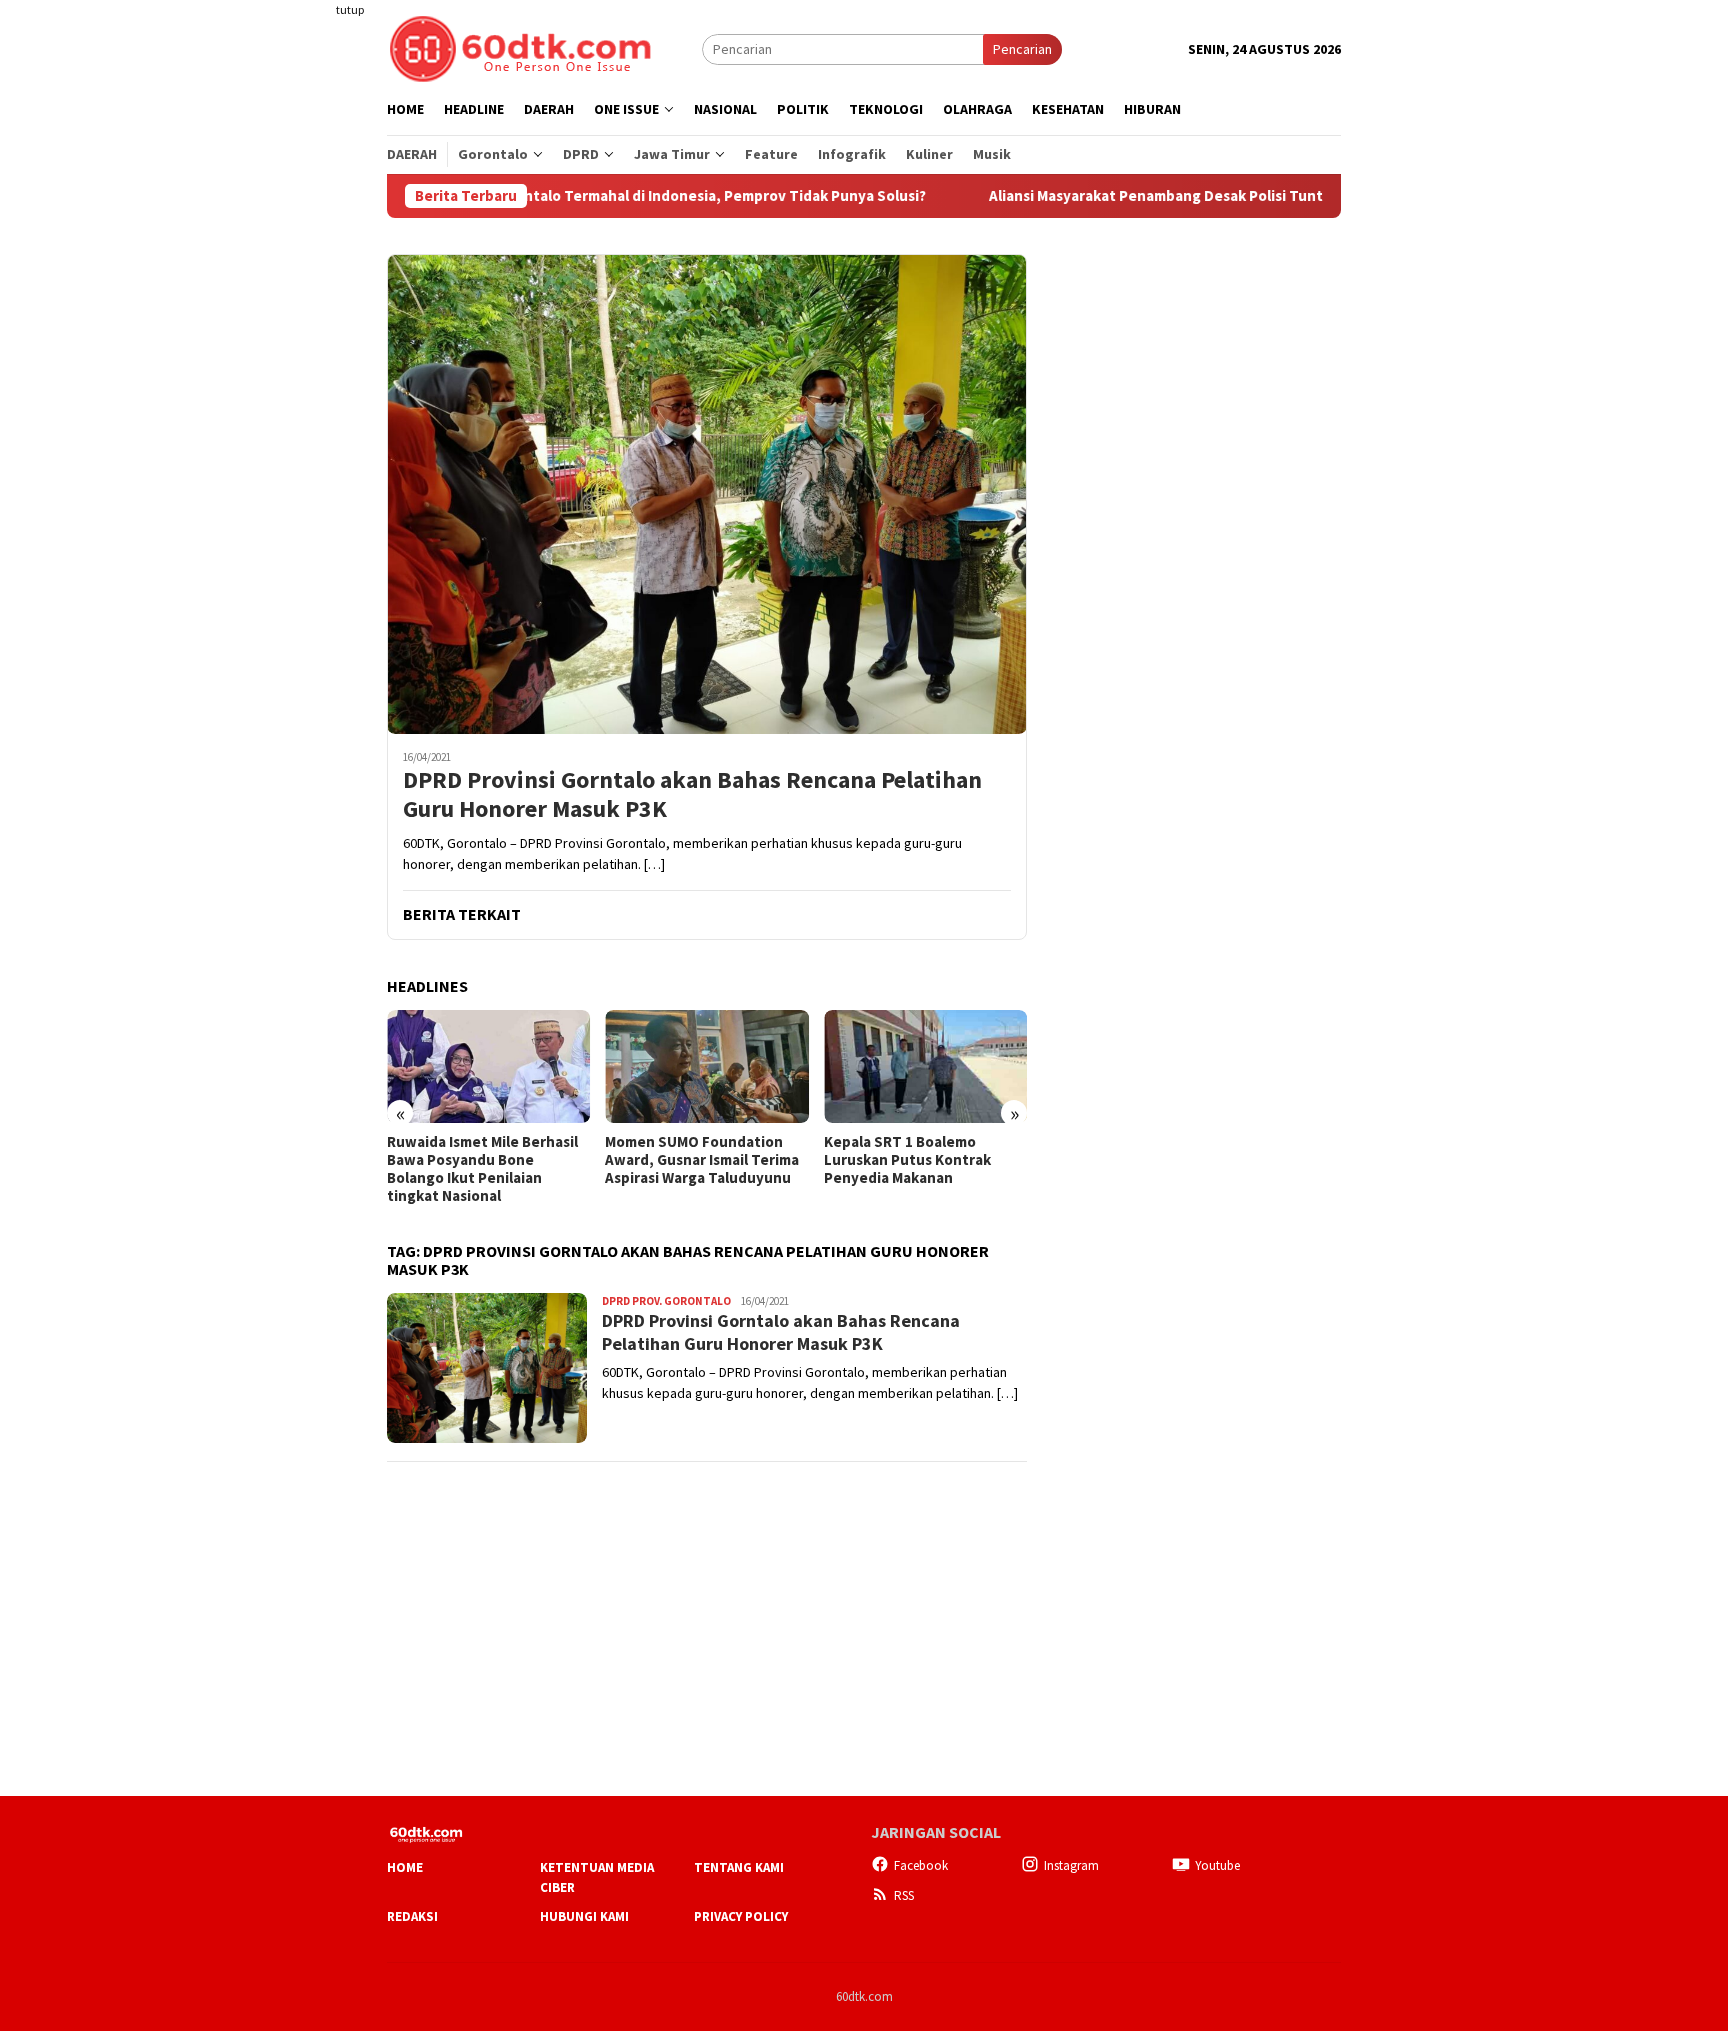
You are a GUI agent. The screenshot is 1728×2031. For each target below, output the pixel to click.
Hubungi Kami (584, 1916)
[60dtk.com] (520, 47)
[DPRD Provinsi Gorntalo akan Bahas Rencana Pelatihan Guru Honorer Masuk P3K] (707, 494)
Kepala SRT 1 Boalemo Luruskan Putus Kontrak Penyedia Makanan (688, 1160)
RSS (904, 1895)
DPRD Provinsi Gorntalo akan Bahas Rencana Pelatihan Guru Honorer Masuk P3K (692, 795)
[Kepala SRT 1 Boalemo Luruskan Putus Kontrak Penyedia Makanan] (706, 1067)
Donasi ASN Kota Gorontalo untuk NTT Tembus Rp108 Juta (918, 1160)
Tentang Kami (739, 1867)
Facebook (921, 1865)
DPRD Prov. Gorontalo (666, 1301)
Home (405, 1867)
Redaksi (412, 1916)
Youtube (1217, 1865)
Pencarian (1022, 49)
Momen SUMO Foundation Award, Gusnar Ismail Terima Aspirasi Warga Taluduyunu (484, 1160)
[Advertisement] (309, 364)
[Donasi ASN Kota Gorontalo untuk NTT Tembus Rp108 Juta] (925, 1067)
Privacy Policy (741, 1916)
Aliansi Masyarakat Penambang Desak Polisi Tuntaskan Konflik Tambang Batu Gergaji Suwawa (1206, 196)
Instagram (1071, 1865)
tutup (350, 9)
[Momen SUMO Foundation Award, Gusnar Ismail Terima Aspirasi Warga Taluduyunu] (488, 1067)
